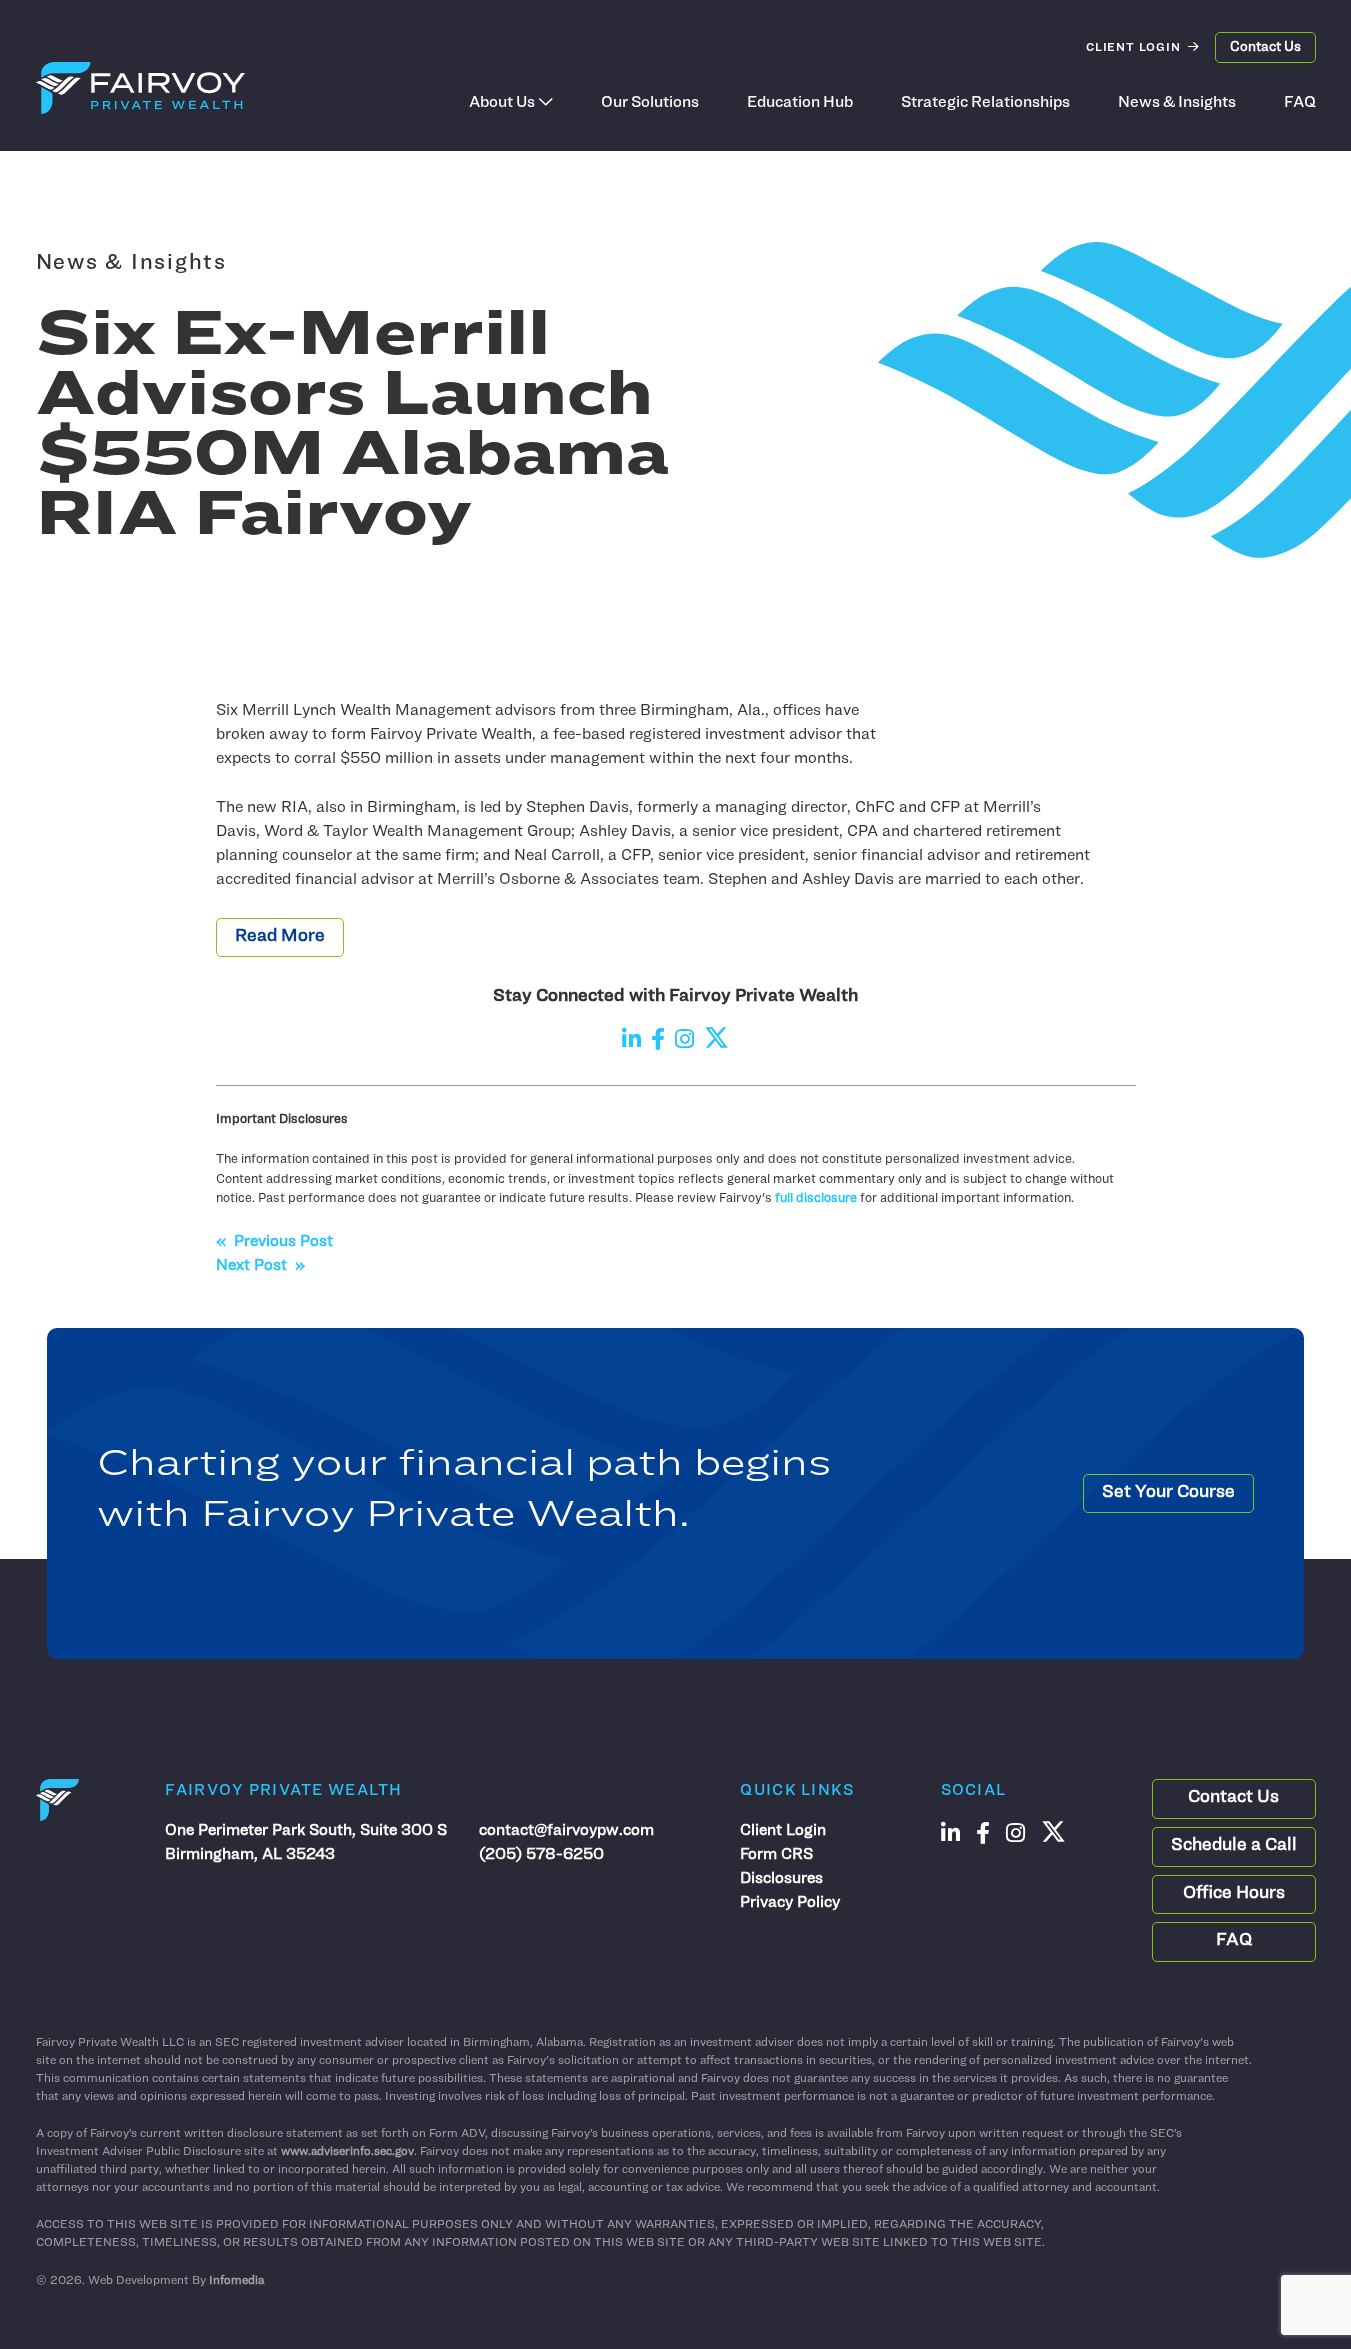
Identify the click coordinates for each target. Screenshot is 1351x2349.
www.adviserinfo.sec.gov (347, 2152)
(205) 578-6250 (541, 1855)
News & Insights (1177, 103)
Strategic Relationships (985, 103)
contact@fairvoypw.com (566, 1831)
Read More (280, 937)
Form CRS (776, 1855)
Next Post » (260, 1266)
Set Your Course (1168, 1493)
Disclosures (781, 1879)
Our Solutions (650, 103)
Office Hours (1234, 1894)
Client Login (1133, 48)
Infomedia (236, 2281)
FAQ (1300, 103)
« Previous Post (274, 1242)
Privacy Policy (790, 1903)
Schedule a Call (1234, 1846)
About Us (502, 103)
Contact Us (1265, 47)
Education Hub (800, 103)
